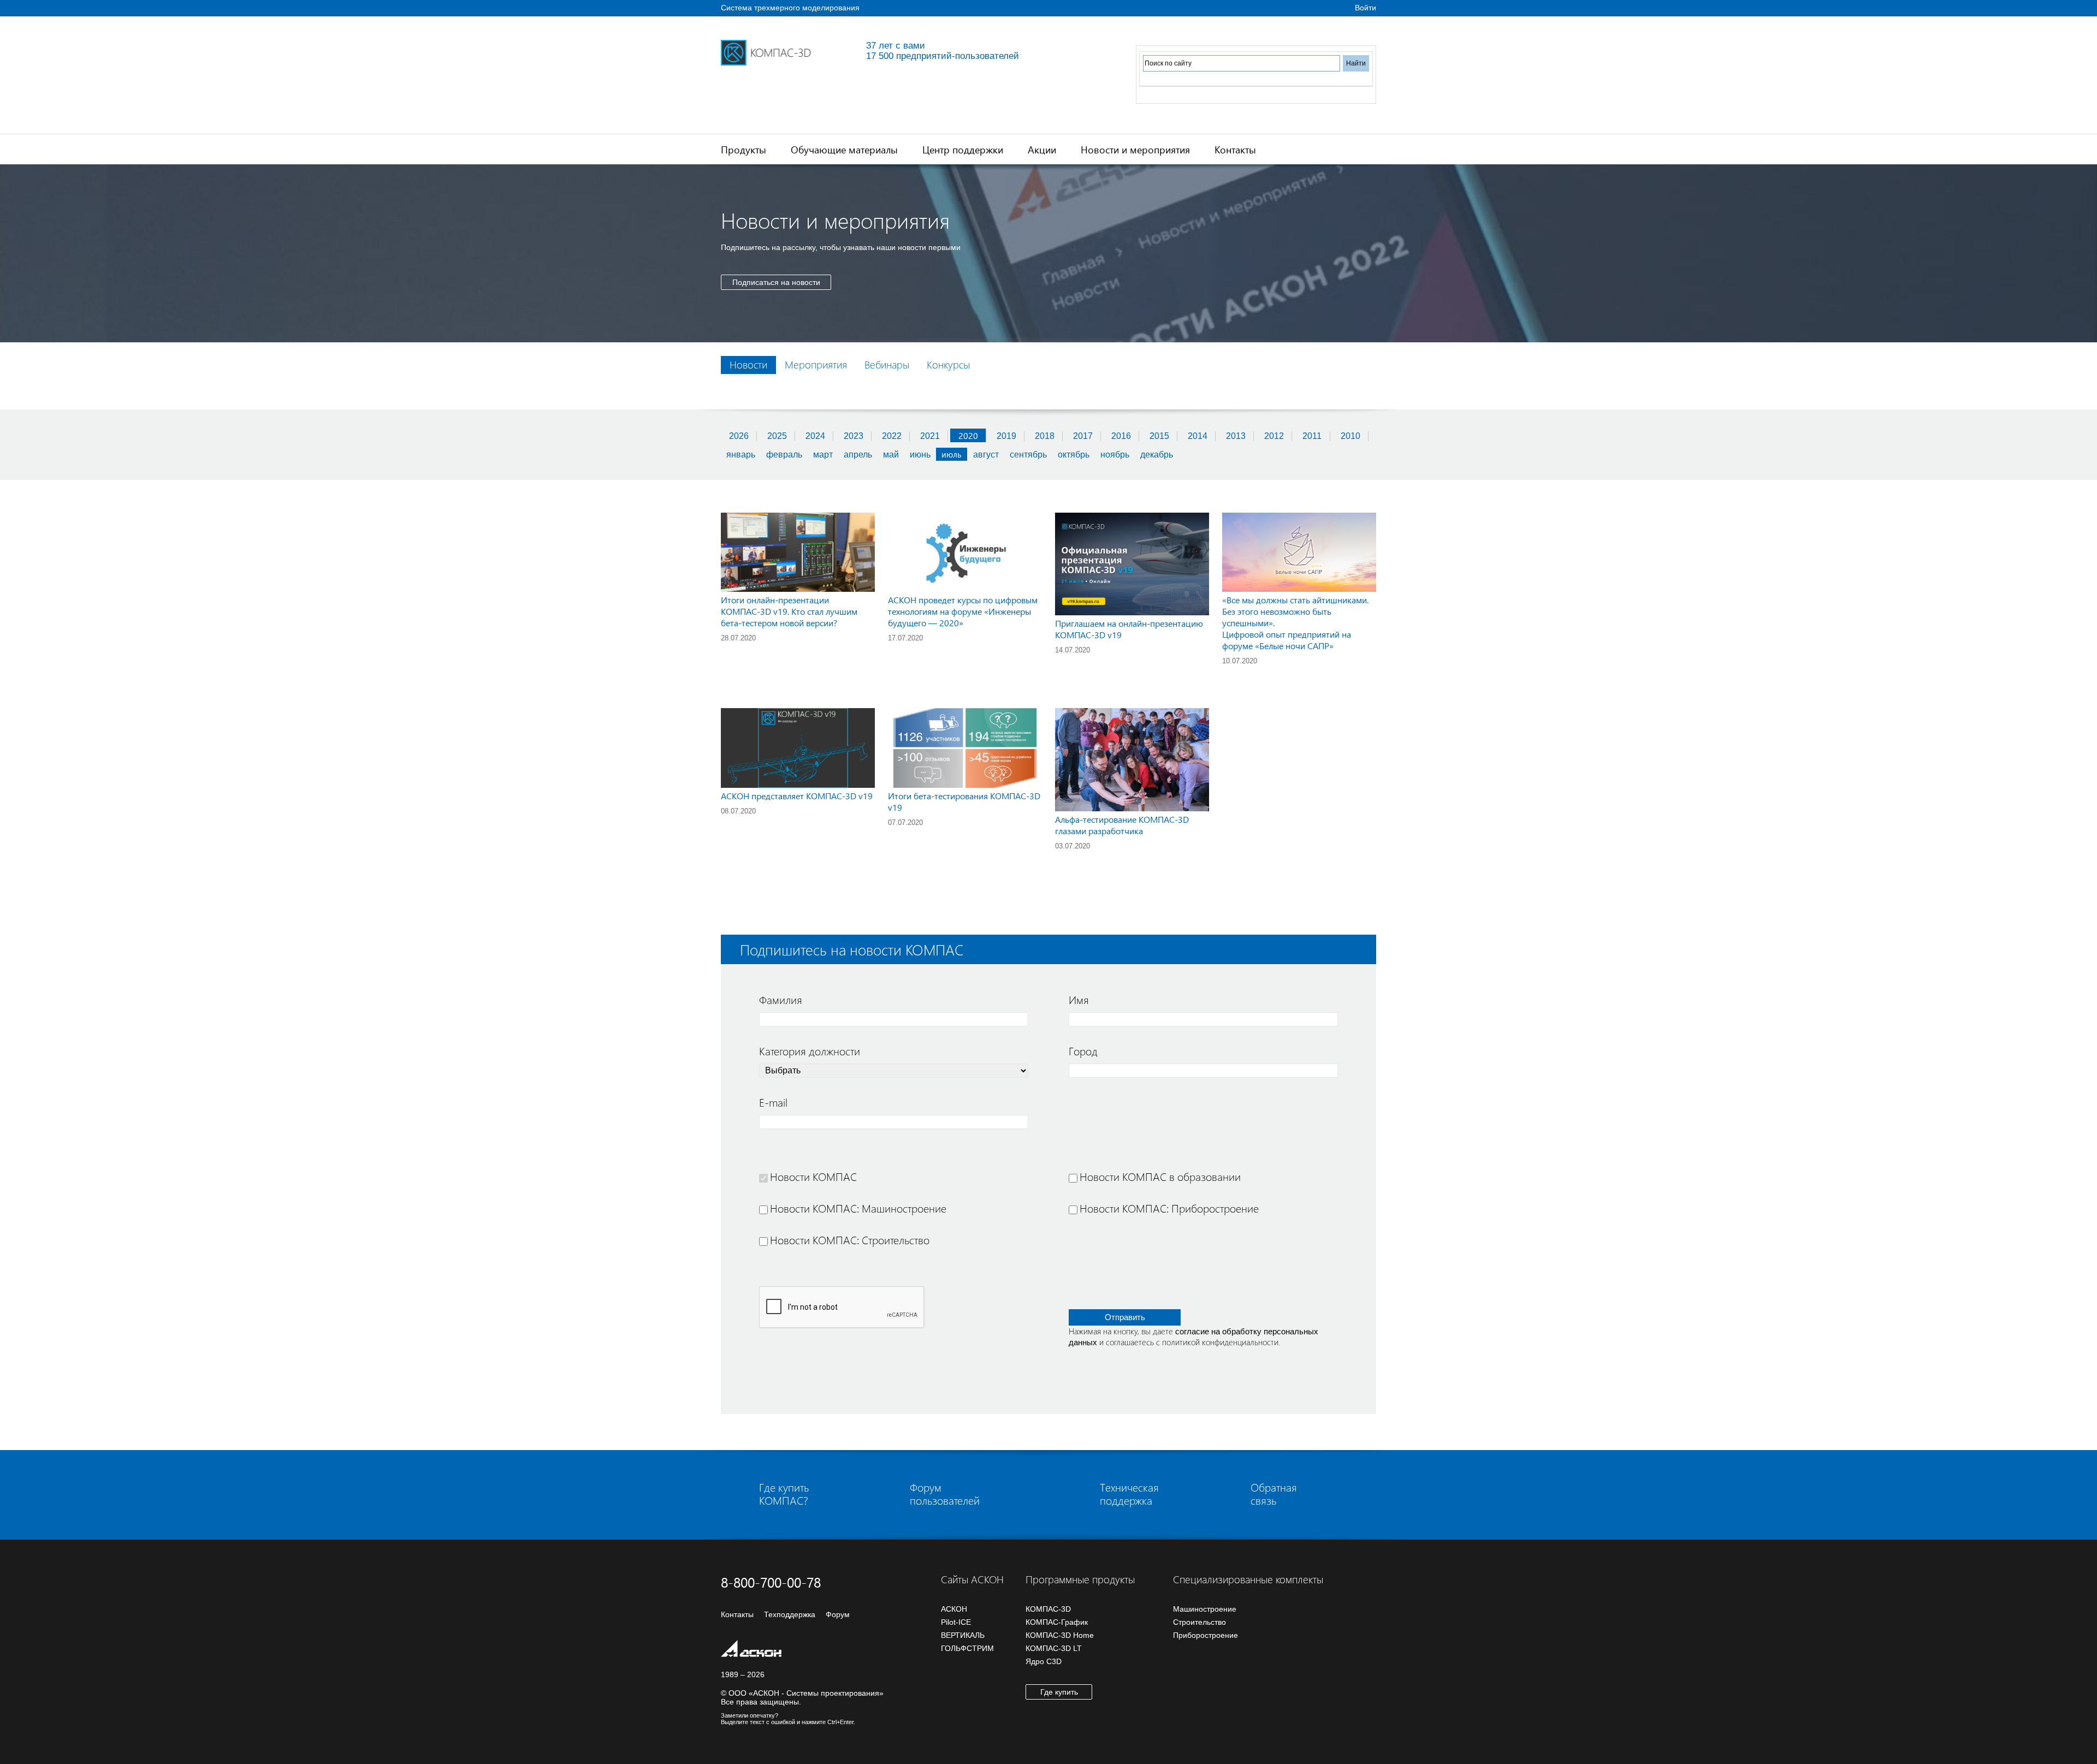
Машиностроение (1205, 1609)
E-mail (773, 1102)
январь (741, 455)
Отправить (1125, 1317)
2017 (1083, 436)
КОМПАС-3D (1048, 1609)
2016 (1121, 436)
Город (1083, 1050)
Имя (1079, 999)
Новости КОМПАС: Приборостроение (1169, 1208)
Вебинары (887, 364)
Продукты (744, 149)
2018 (1045, 436)
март (823, 455)
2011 (1312, 436)
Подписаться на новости (776, 282)
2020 (968, 435)
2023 (854, 436)
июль (952, 454)
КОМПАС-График (1057, 1622)
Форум (838, 1614)
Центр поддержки (963, 149)
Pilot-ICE (956, 1622)
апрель (858, 455)
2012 (1274, 436)
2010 (1350, 436)
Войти (1366, 8)
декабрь (1157, 455)
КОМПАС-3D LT (1054, 1648)
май (891, 455)
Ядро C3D (1044, 1661)
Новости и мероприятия (1135, 149)
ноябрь (1115, 455)
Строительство (1199, 1622)
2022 (892, 436)
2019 (1006, 436)
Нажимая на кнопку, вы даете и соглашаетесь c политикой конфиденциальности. (1193, 1337)
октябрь (1074, 455)
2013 (1236, 436)
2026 (739, 436)
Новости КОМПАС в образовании (1160, 1176)
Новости (748, 364)
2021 (930, 436)
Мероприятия (816, 364)
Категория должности (810, 1050)
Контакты (1235, 149)
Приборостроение (1206, 1635)
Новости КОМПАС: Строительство (850, 1239)
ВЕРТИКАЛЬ (963, 1635)
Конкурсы (948, 364)
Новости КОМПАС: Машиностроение (858, 1208)
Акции (1042, 149)
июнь (920, 455)
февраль (784, 455)
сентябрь (1028, 455)
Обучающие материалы (844, 149)
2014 (1198, 436)
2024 (815, 436)
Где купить (1059, 1692)
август (986, 455)
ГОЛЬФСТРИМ (967, 1648)
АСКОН (954, 1609)
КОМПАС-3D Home (1060, 1635)
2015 (1159, 436)
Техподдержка (790, 1614)
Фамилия (781, 999)
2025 (777, 436)
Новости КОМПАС (813, 1176)
